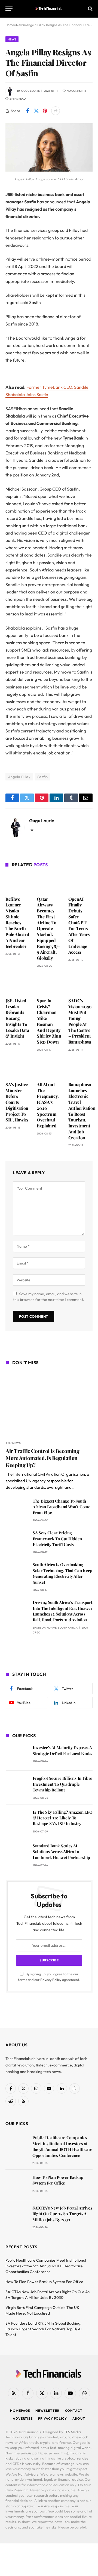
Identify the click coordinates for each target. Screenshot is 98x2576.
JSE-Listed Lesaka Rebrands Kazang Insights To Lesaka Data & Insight (17, 1018)
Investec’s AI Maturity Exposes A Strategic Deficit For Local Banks (62, 1750)
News (12, 39)
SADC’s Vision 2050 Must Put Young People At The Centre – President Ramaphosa (80, 1021)
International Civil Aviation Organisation (49, 1474)
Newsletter (47, 2411)
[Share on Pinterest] (45, 111)
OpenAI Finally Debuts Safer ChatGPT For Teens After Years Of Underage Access (79, 926)
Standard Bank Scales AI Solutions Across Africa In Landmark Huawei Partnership (61, 1852)
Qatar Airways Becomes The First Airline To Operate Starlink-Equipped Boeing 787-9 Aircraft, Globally (48, 929)
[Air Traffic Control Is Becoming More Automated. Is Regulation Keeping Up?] (49, 1404)
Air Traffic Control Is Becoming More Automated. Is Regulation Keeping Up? (42, 1458)
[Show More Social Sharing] (56, 111)
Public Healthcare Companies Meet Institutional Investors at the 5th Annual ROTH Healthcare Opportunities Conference (62, 2146)
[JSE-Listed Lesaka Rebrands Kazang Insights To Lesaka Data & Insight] (18, 984)
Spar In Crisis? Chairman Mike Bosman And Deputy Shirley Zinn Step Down (49, 1021)
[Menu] (9, 9)
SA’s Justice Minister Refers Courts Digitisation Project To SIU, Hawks (17, 1102)
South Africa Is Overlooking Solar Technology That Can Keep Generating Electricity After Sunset (62, 1573)
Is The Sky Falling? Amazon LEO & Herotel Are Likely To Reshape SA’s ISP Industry (63, 1818)
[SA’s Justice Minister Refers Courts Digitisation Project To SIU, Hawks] (18, 1068)
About (79, 2418)
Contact (74, 2411)
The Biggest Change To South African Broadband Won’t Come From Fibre (62, 1507)
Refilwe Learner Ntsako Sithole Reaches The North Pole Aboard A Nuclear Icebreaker (17, 923)
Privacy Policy (51, 1980)
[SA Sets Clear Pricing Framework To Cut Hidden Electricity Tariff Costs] (17, 1540)
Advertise (23, 2418)
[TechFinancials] (49, 9)
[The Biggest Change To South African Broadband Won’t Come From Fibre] (17, 1509)
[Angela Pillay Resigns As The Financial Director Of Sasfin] (49, 170)
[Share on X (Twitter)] (36, 111)
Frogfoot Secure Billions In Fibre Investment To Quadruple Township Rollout (62, 1784)
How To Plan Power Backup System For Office (58, 2180)
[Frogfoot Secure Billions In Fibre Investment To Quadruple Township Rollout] (17, 1786)
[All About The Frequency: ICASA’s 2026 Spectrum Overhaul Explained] (49, 1068)
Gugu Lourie (30, 91)
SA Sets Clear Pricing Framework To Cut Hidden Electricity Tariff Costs (57, 1539)
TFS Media (72, 2432)
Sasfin (42, 777)
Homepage (20, 2411)
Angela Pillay (19, 777)
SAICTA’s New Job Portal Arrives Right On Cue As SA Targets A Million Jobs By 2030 (62, 2214)
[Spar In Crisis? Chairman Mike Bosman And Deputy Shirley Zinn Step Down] (49, 984)
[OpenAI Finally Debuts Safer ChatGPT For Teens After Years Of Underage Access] (80, 883)
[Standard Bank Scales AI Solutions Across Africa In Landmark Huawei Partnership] (17, 1853)
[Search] (90, 9)
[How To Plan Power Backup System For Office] (16, 2185)
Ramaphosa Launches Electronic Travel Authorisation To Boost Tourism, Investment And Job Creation (82, 1111)
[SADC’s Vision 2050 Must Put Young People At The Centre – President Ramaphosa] (80, 984)
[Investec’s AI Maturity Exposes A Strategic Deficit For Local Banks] (17, 1755)
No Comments (77, 91)
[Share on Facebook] (27, 111)
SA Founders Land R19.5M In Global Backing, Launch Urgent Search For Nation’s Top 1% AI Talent (44, 2329)
